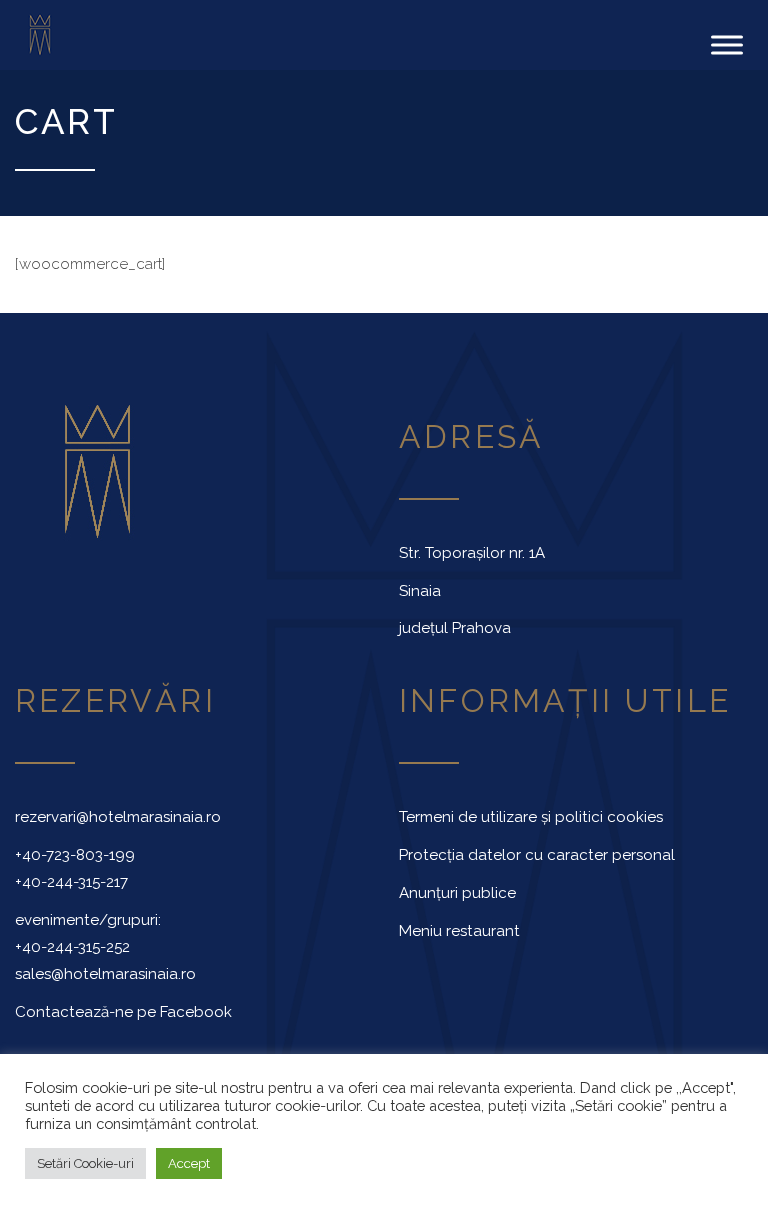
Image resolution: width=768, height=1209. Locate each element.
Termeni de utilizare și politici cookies (531, 817)
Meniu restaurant (459, 931)
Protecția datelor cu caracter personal (537, 855)
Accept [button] (189, 1163)
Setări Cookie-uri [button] (85, 1163)
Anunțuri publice (457, 893)
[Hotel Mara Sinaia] (64, 35)
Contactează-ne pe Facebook (123, 1012)
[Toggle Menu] (727, 44)
